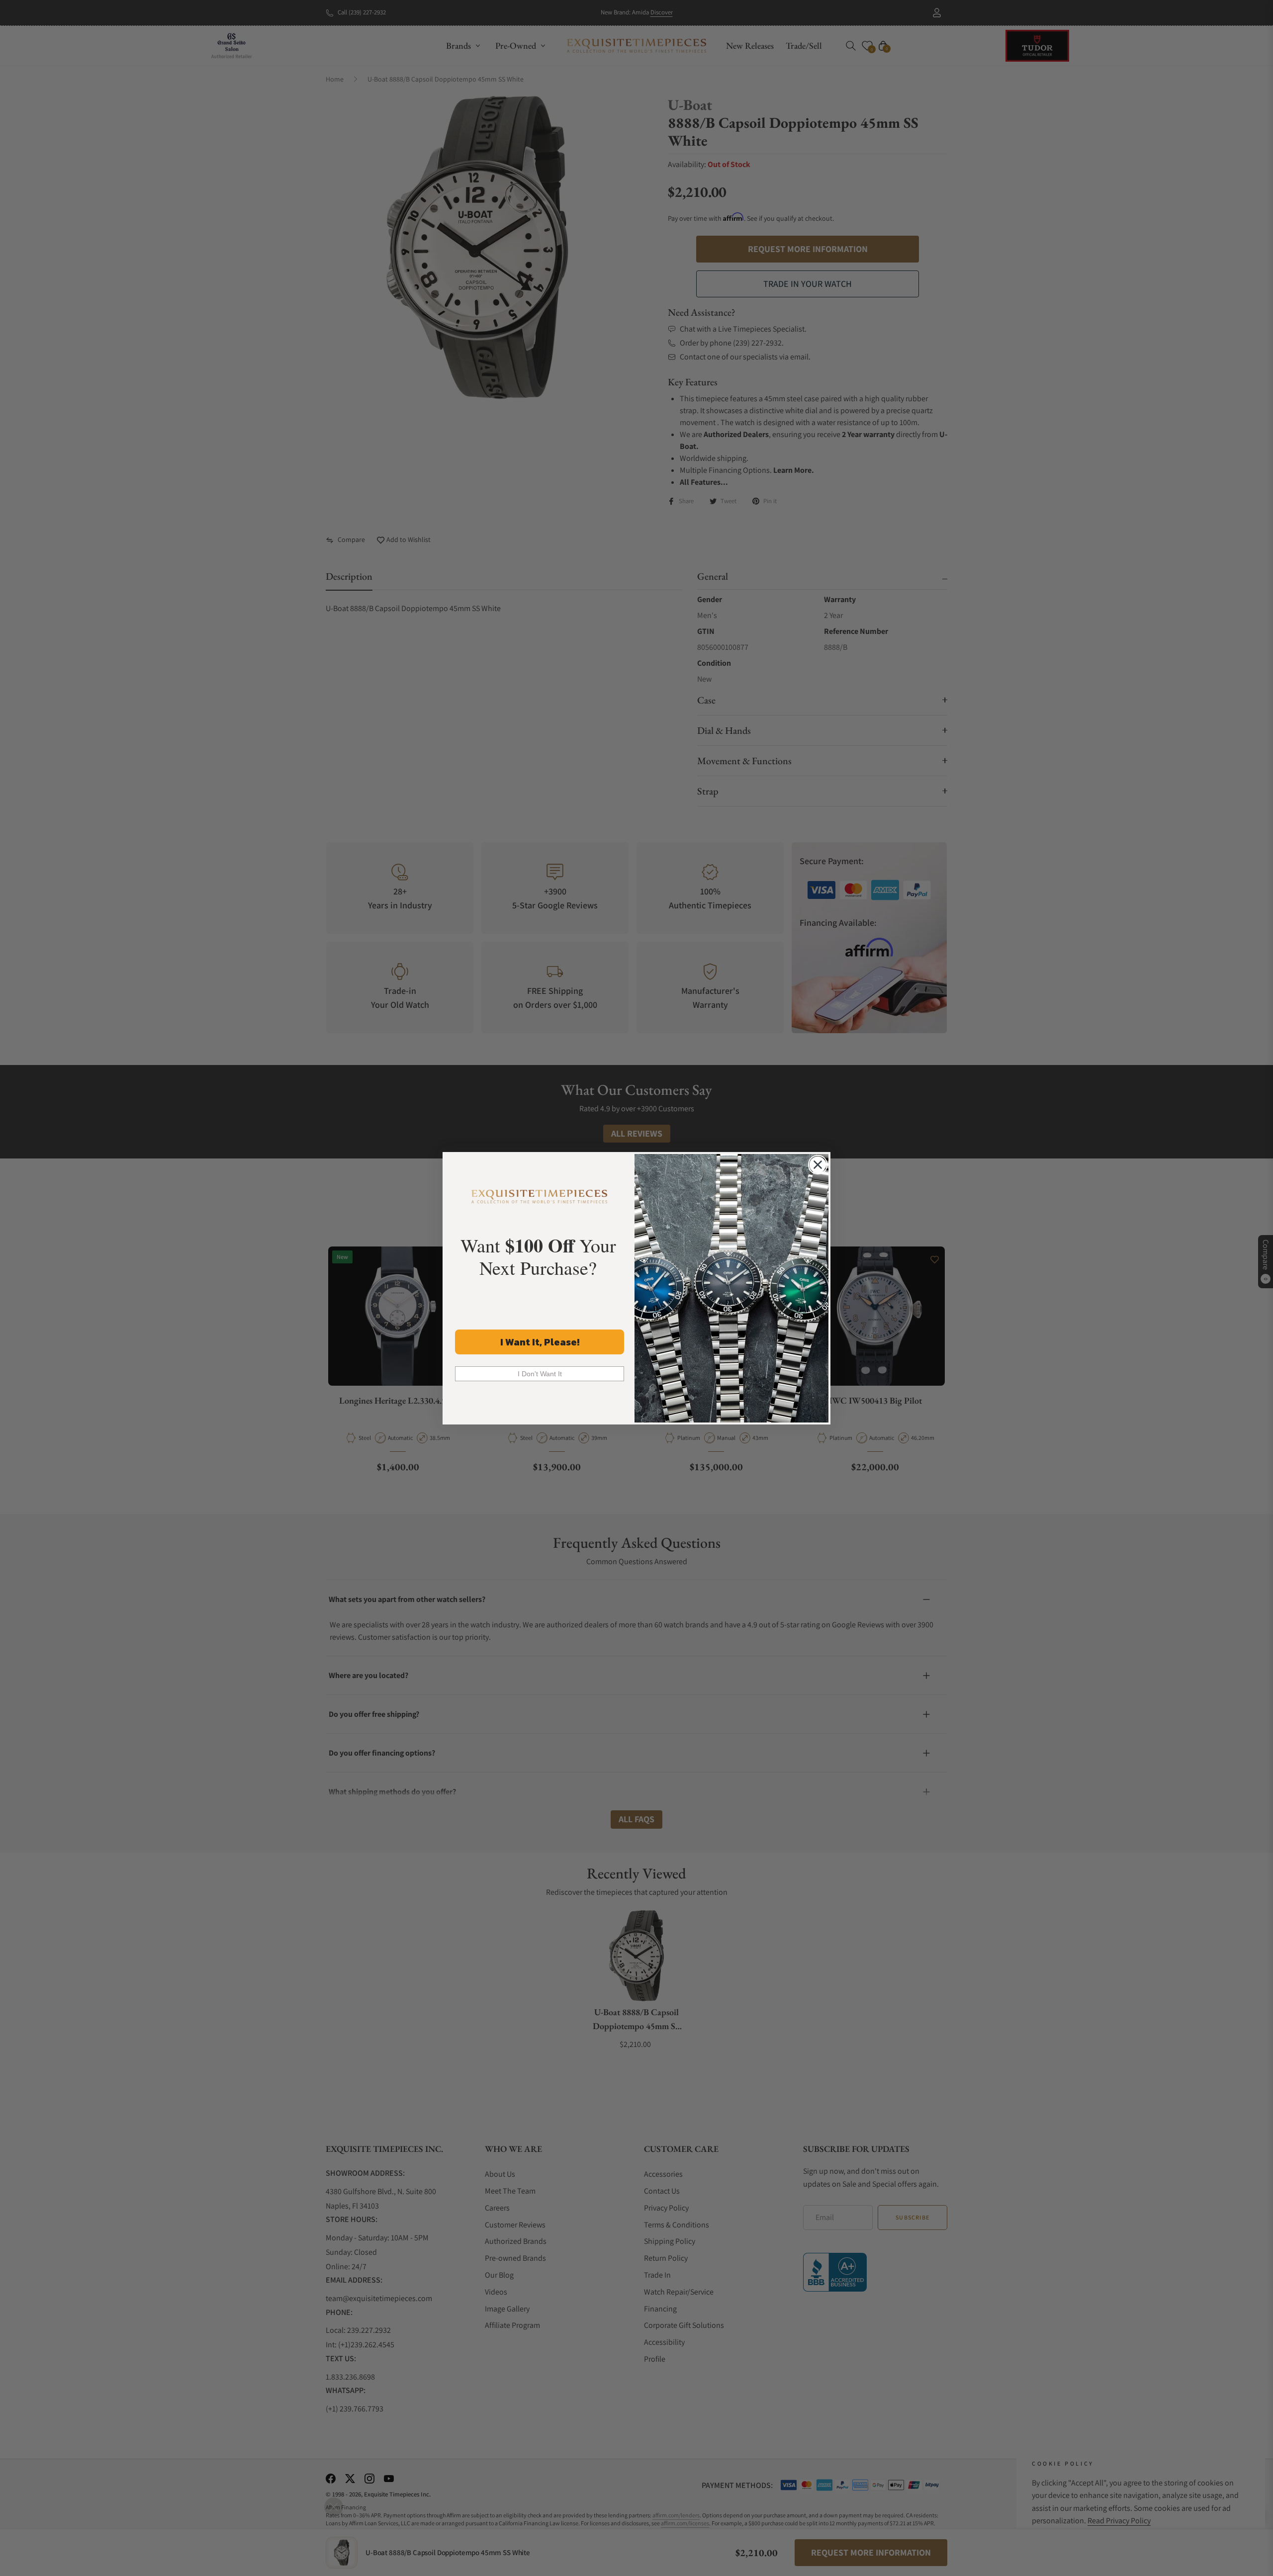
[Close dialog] (818, 1165)
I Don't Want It (540, 1374)
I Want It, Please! (540, 1342)
